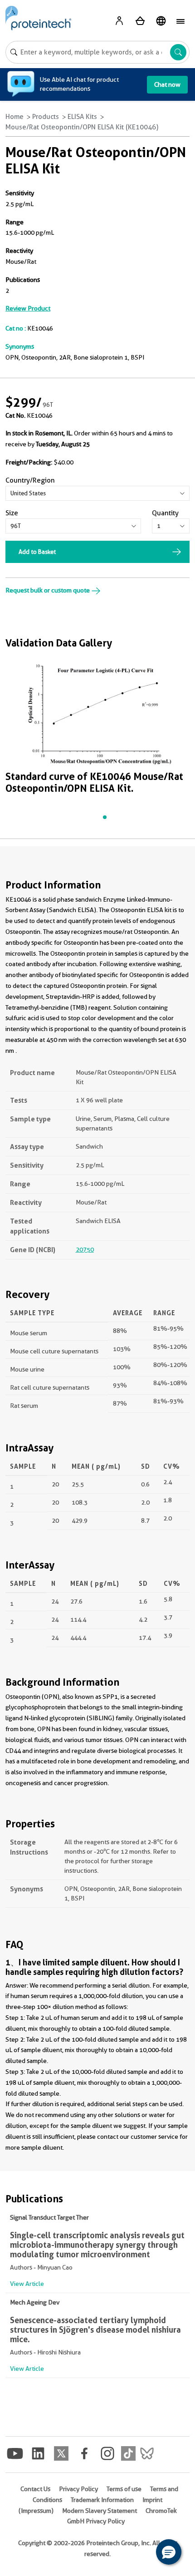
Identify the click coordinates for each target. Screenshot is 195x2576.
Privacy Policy (78, 2489)
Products (46, 117)
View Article (27, 2284)
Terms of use (124, 2489)
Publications (23, 280)
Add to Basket (37, 552)
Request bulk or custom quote (48, 590)
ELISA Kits (82, 117)
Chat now (167, 84)
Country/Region (30, 480)
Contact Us (35, 2489)
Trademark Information (102, 2500)
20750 (85, 1249)
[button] (169, 2552)
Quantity (165, 513)
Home (15, 117)
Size (12, 513)
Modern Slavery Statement (100, 2511)
